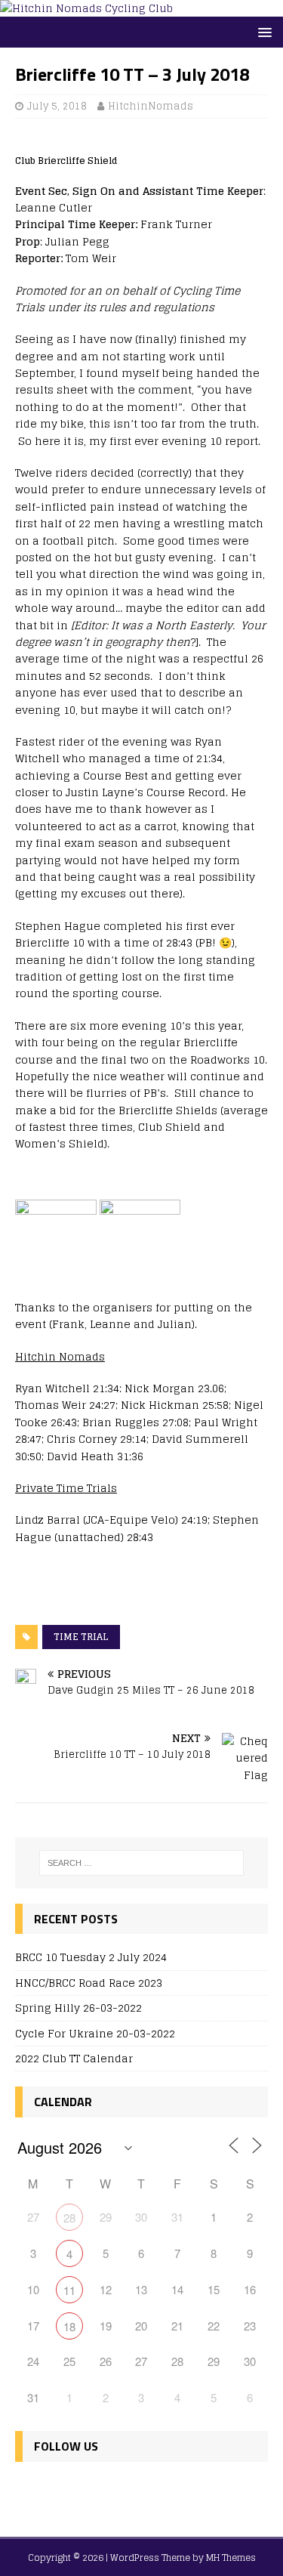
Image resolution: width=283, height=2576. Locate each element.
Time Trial (81, 1637)
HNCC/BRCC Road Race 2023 (89, 1983)
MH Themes (231, 2557)
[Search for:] (142, 1863)
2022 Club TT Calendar (74, 2058)
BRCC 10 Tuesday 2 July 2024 (91, 1957)
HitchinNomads (151, 106)
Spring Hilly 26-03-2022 (78, 2008)
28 (69, 2218)
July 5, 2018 (57, 106)
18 (69, 2326)
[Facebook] (30, 2491)
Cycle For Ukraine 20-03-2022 (95, 2033)
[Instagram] (95, 2491)
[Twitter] (62, 2491)
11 (69, 2290)
